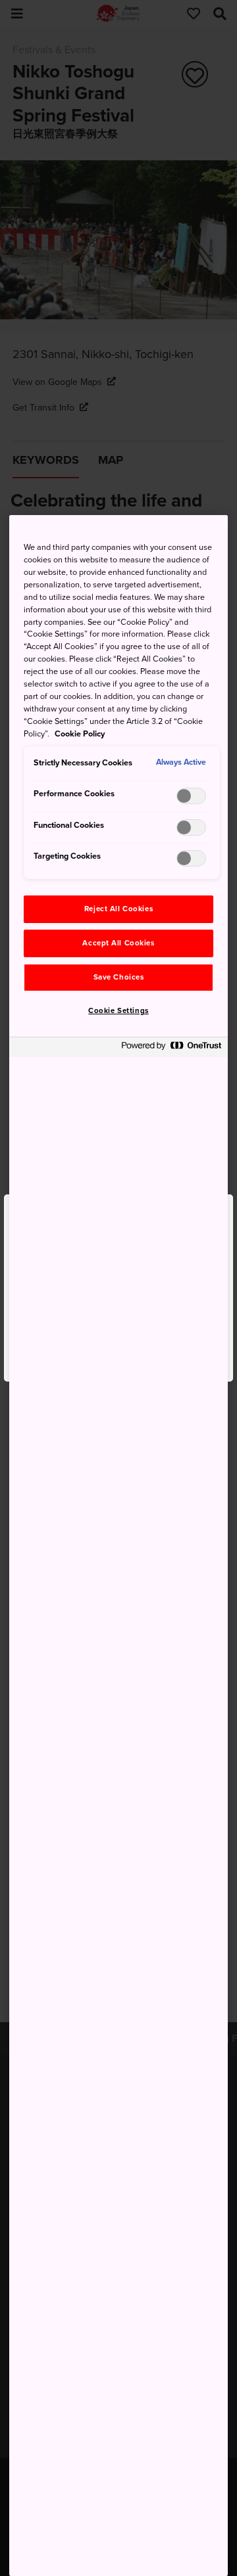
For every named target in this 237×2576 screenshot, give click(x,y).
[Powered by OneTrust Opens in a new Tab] (171, 1049)
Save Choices (119, 977)
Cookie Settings (118, 1011)
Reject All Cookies (118, 909)
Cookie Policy (80, 734)
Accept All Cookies (118, 943)
